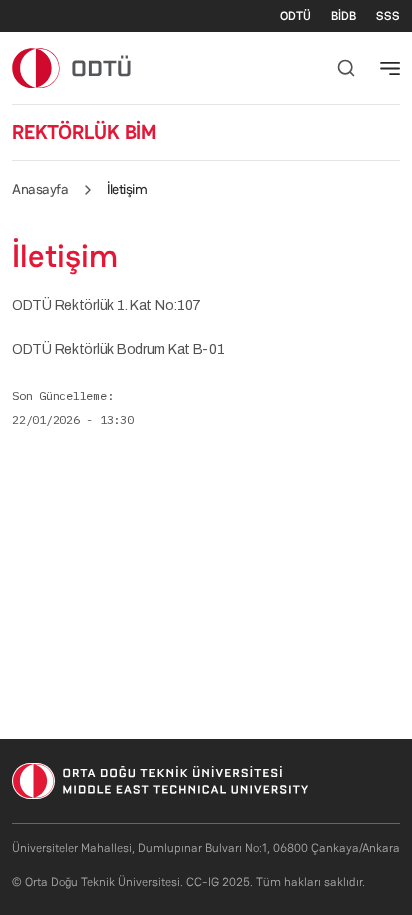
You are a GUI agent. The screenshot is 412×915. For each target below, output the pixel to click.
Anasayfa (40, 189)
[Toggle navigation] (390, 68)
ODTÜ (295, 16)
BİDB (343, 16)
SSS (388, 16)
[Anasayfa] (72, 67)
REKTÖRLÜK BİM (84, 132)
